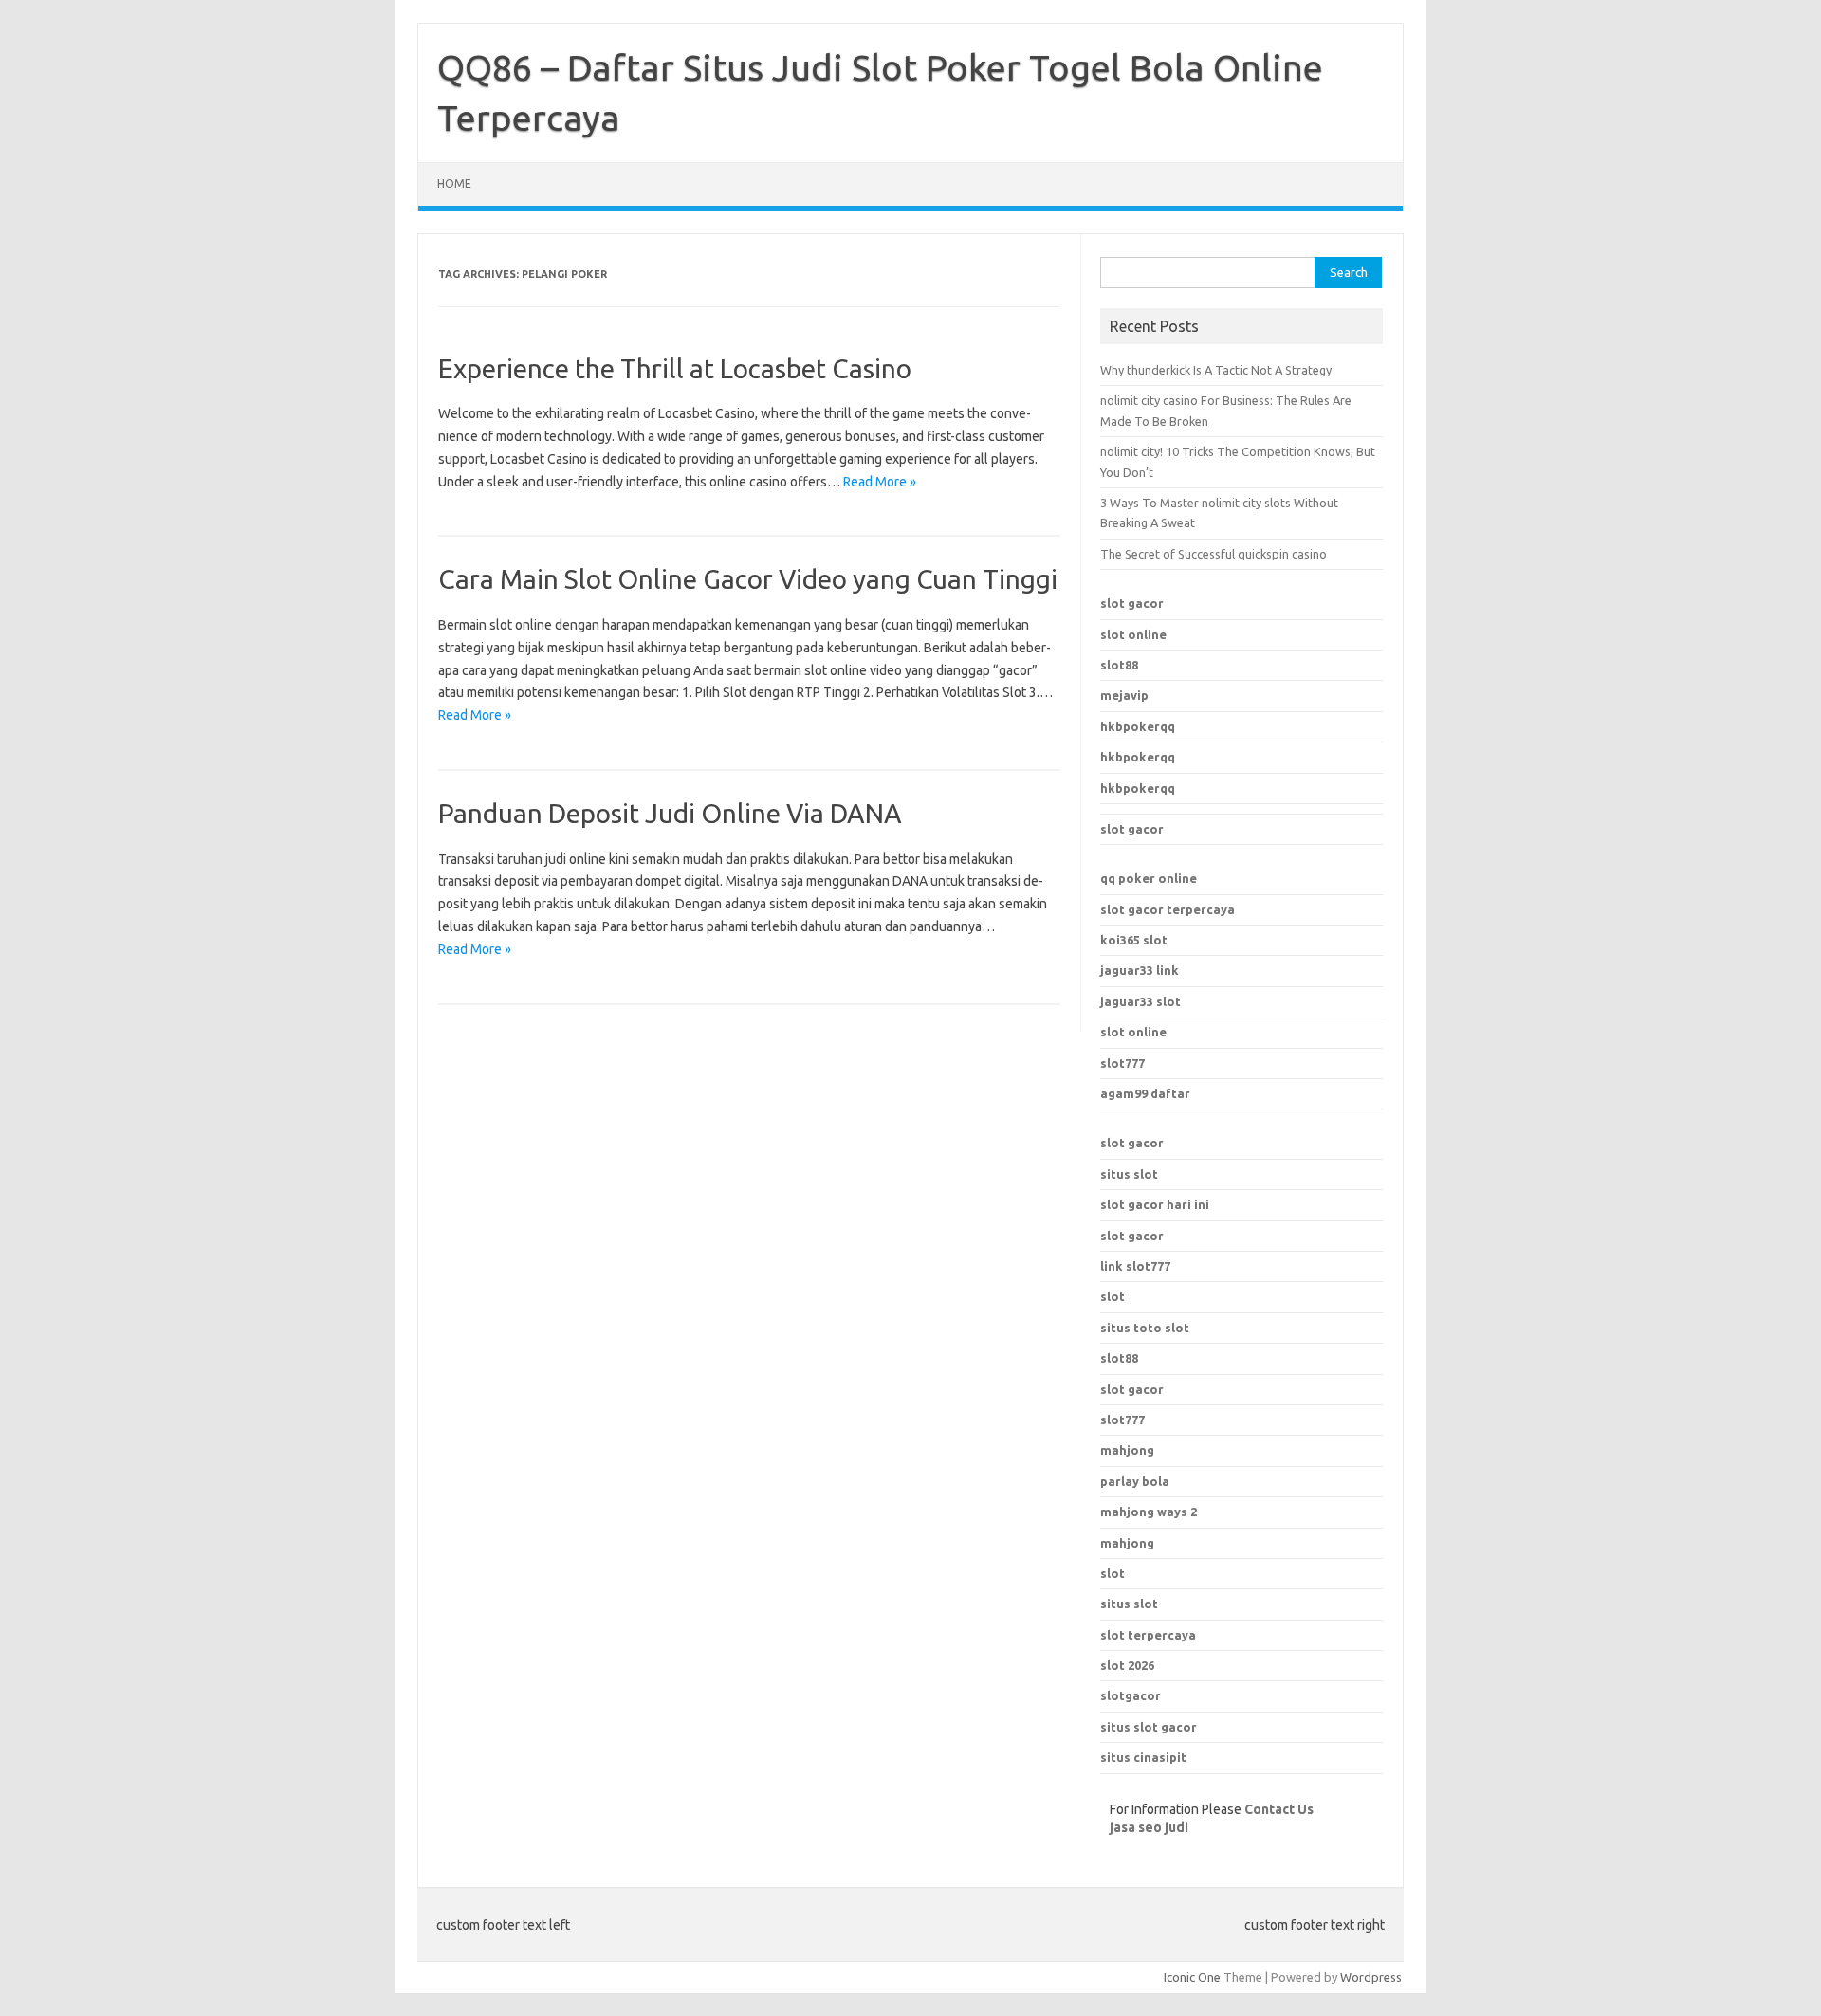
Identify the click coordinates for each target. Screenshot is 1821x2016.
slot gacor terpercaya (1168, 909)
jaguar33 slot (1140, 1001)
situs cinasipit (1143, 1757)
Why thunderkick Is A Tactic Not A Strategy (1216, 370)
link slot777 (1135, 1266)
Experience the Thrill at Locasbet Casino (675, 368)
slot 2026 (1127, 1665)
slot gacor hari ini (1155, 1204)
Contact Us (1279, 1809)
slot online (1133, 634)
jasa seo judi (1149, 1827)
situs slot (1129, 1174)
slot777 (1122, 1063)
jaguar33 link (1140, 970)
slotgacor (1131, 1695)
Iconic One (1192, 1977)
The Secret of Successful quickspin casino (1214, 554)
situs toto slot (1145, 1328)
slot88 (1119, 665)
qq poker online (1149, 878)
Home (454, 183)
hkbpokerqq (1138, 726)
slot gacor (1132, 603)
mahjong (1127, 1543)
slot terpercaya (1148, 1635)
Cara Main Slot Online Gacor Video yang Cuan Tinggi (748, 579)
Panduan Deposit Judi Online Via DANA (670, 813)
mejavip (1124, 695)
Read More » (880, 482)
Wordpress (1371, 1977)
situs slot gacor (1149, 1727)
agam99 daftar (1145, 1093)
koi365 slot (1134, 940)
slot (1113, 1296)
